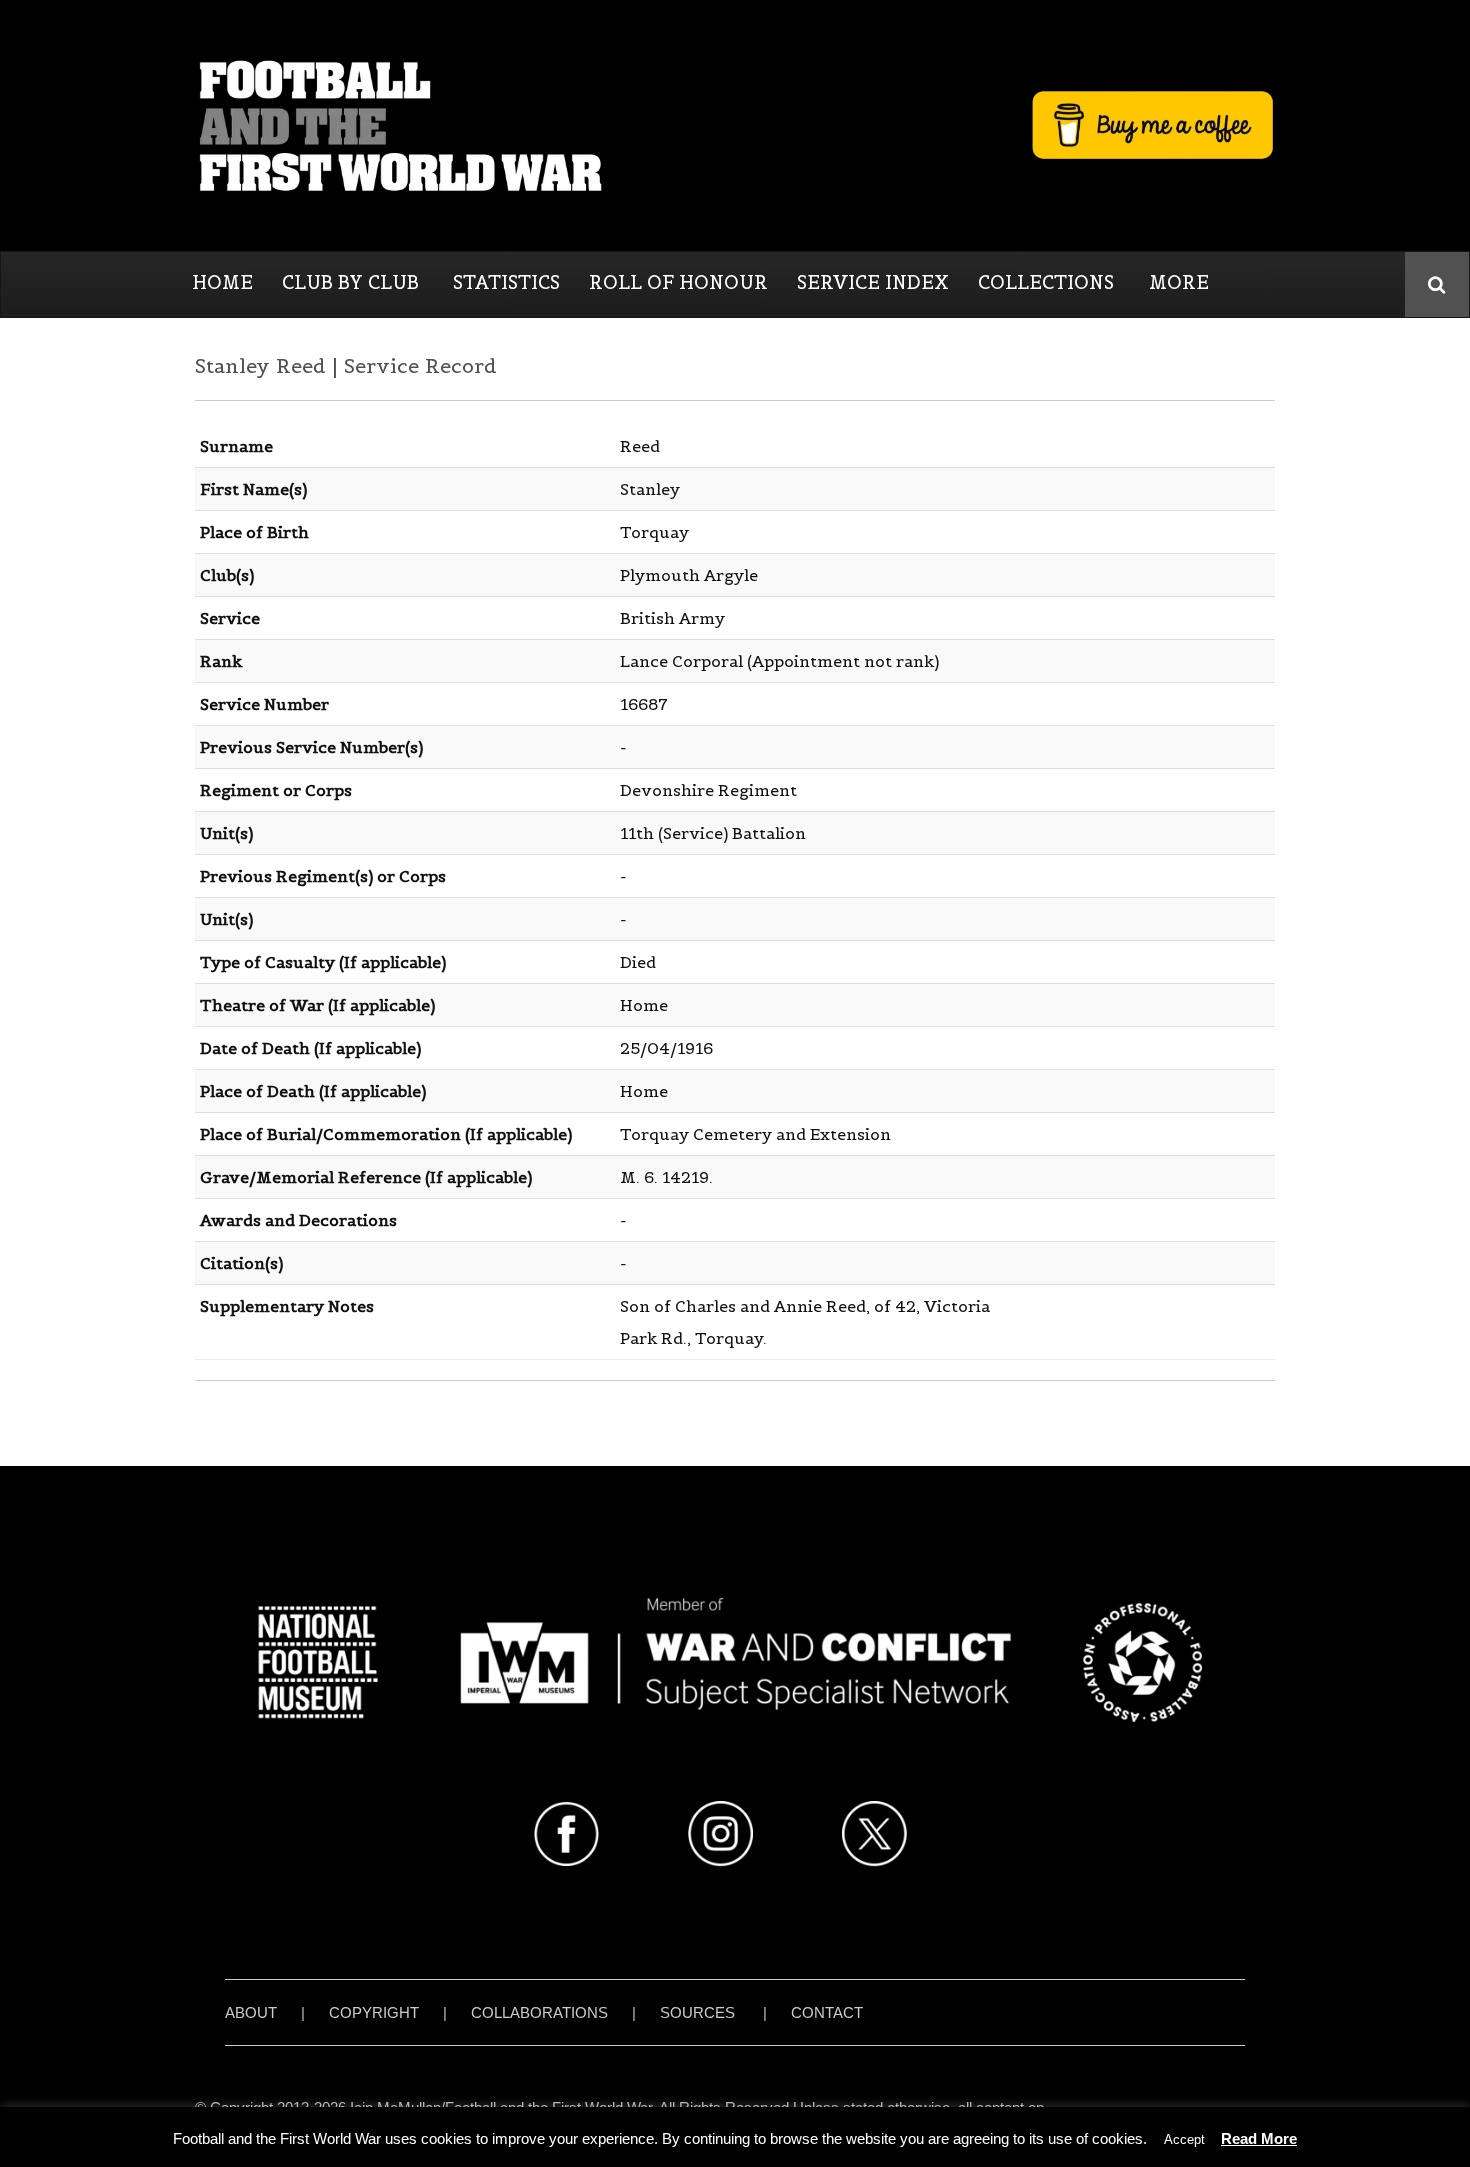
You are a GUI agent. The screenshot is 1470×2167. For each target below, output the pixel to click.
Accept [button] (1184, 2139)
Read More (1259, 2138)
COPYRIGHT (374, 2012)
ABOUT (251, 2012)
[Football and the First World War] (735, 125)
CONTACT (827, 2012)
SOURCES (697, 2012)
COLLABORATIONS (539, 2012)
